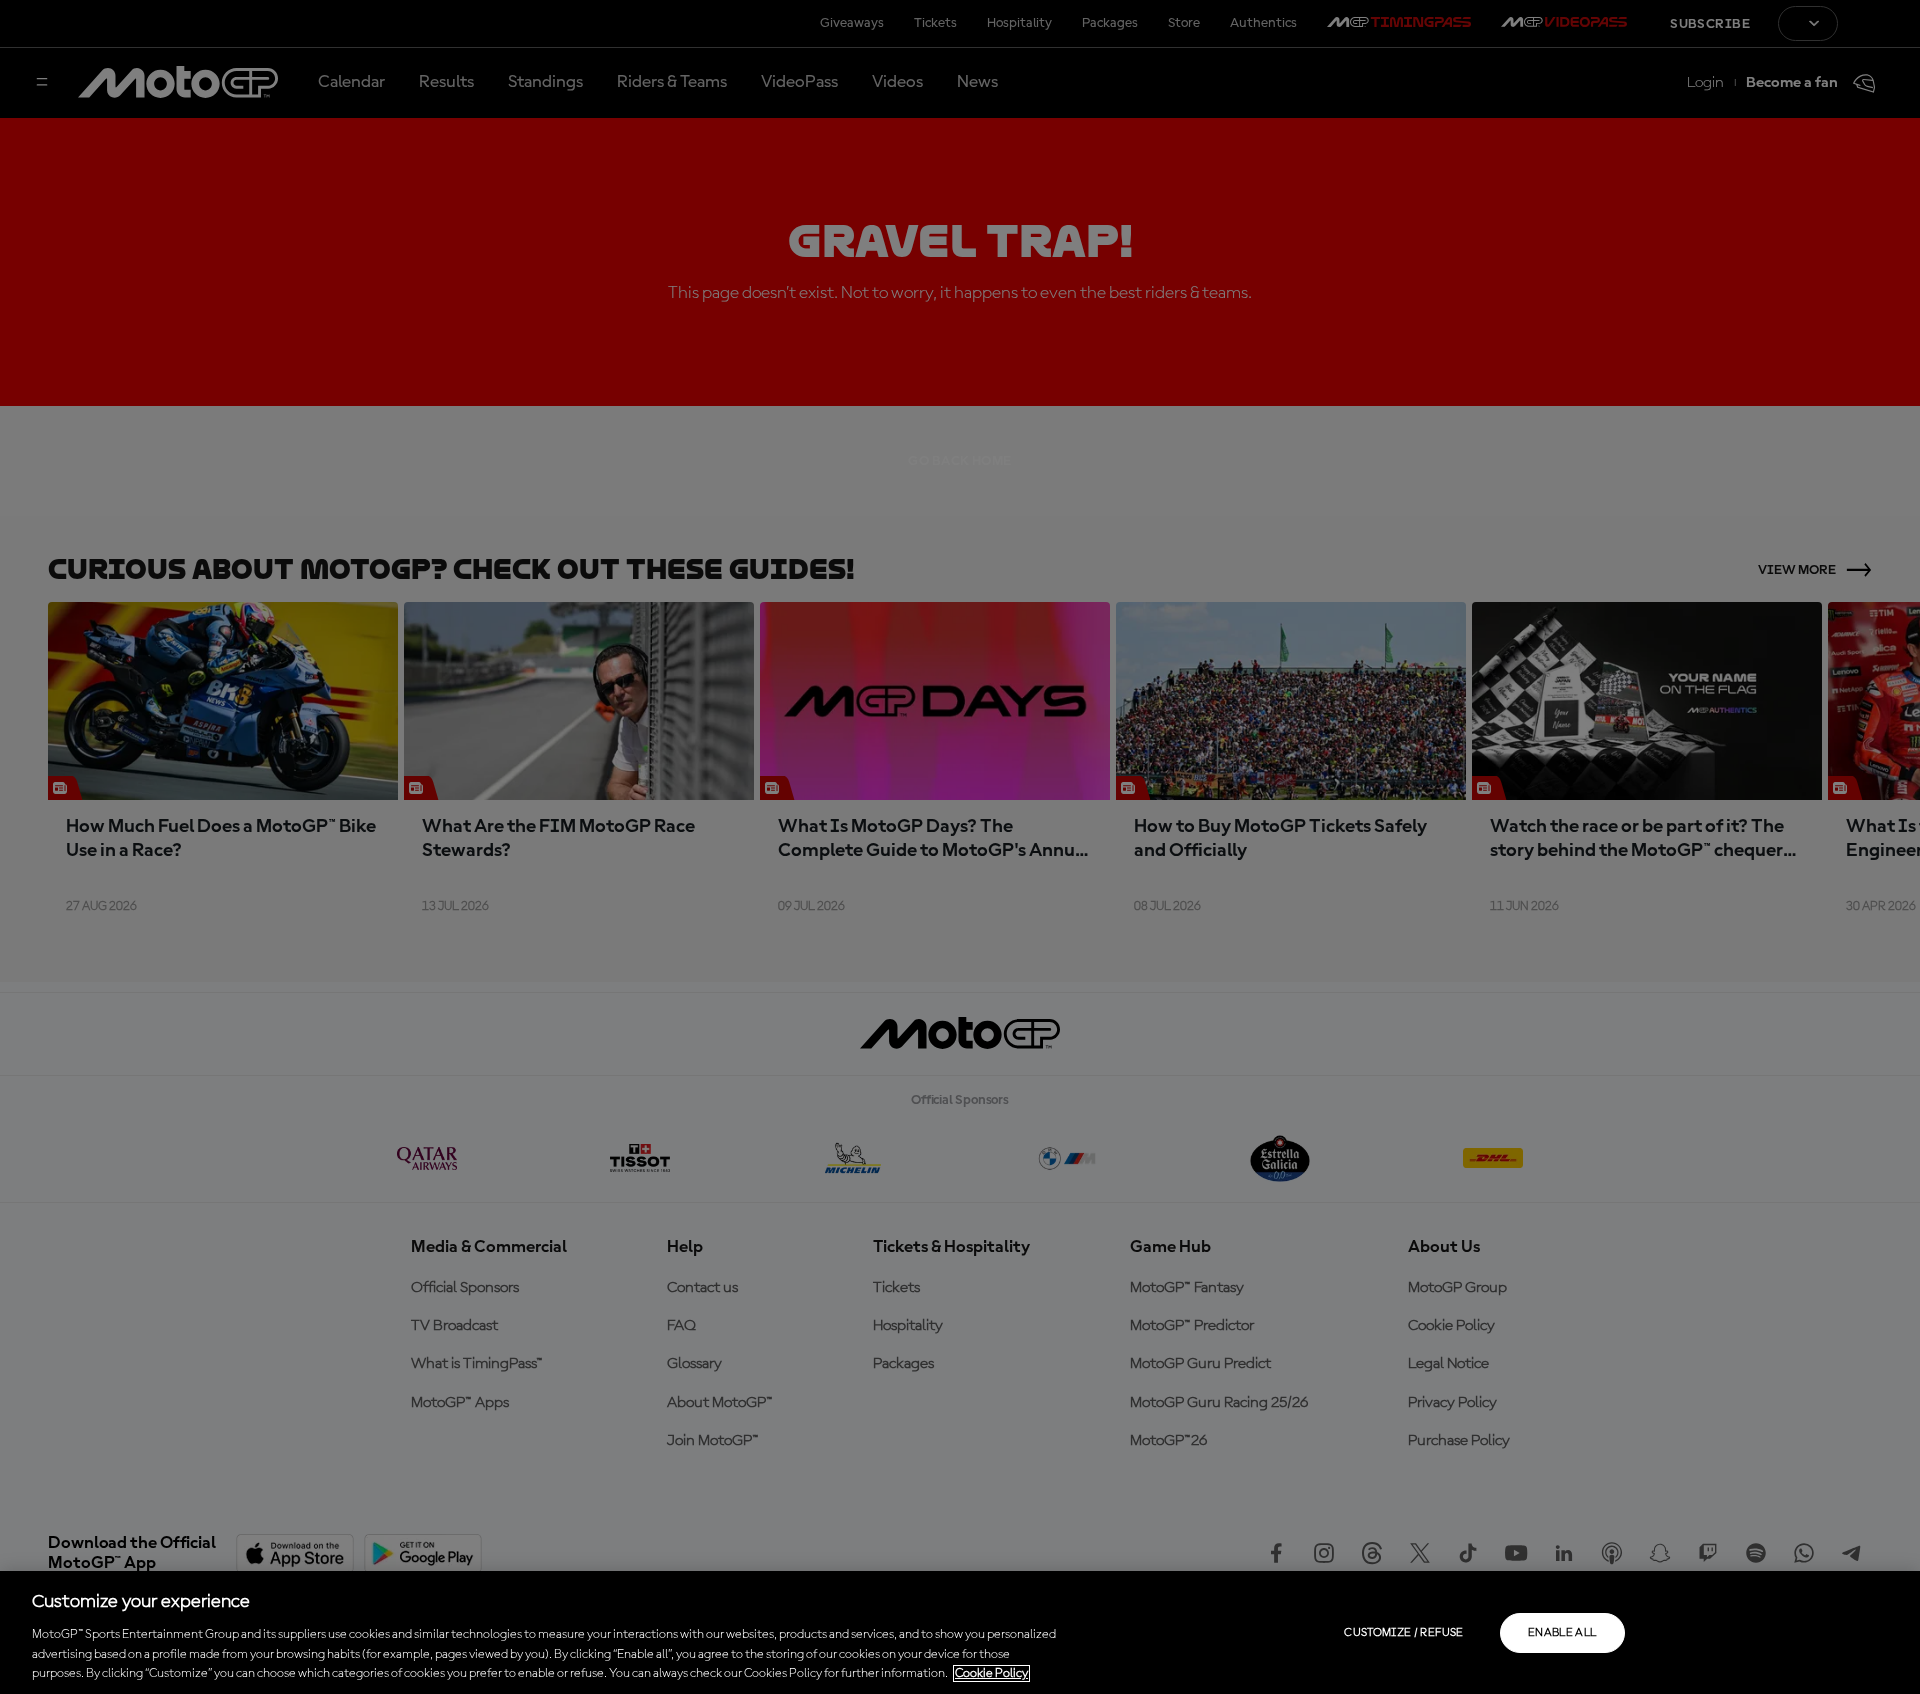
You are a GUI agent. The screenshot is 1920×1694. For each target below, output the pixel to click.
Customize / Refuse (1403, 1633)
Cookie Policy (991, 1673)
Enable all (1562, 1633)
